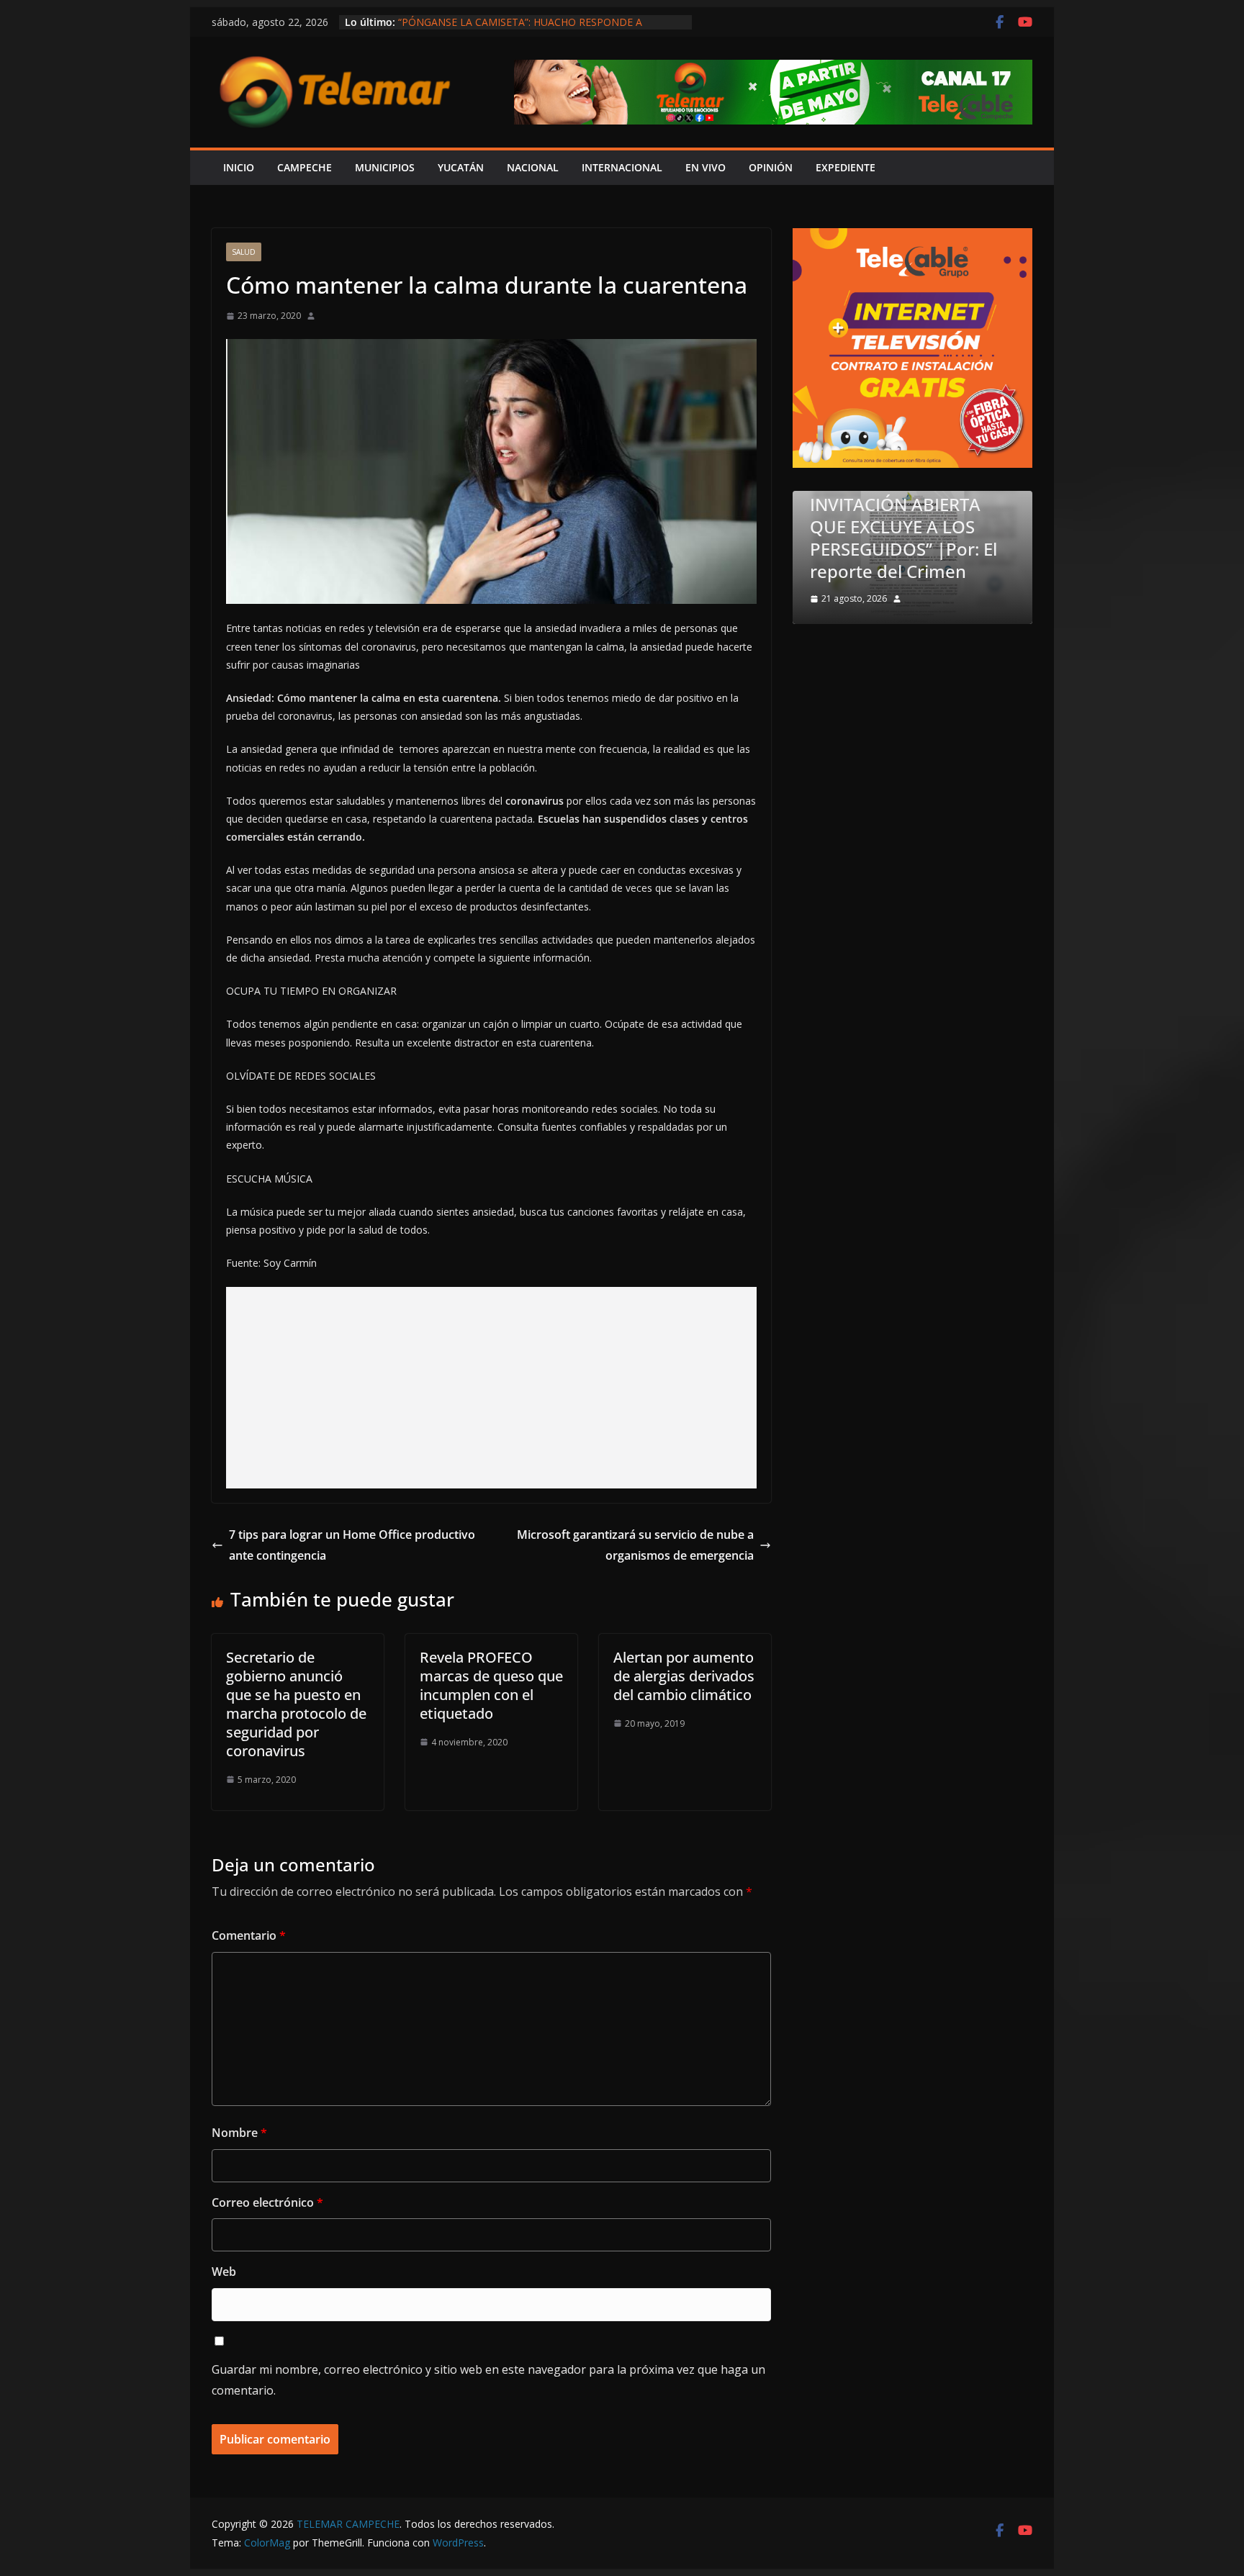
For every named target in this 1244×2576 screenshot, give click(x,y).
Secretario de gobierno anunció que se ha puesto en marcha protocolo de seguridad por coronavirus (296, 1704)
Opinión (922, 542)
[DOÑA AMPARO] (952, 500)
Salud (244, 252)
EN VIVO (706, 167)
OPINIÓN (771, 167)
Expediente (846, 167)
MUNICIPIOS (385, 167)
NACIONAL (533, 167)
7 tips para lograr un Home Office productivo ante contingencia (352, 1545)
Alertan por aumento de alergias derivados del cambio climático (684, 1676)
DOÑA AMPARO (919, 571)
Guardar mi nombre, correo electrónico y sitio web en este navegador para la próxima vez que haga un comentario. (488, 2380)
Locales (871, 542)
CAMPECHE (305, 167)
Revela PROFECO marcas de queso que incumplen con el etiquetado (491, 1685)
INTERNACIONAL (622, 167)
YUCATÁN (461, 167)
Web (224, 2272)
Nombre (239, 2133)
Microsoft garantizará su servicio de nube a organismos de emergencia (635, 1545)
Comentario (249, 1935)
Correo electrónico (267, 2202)
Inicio (239, 167)
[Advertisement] (491, 1388)
